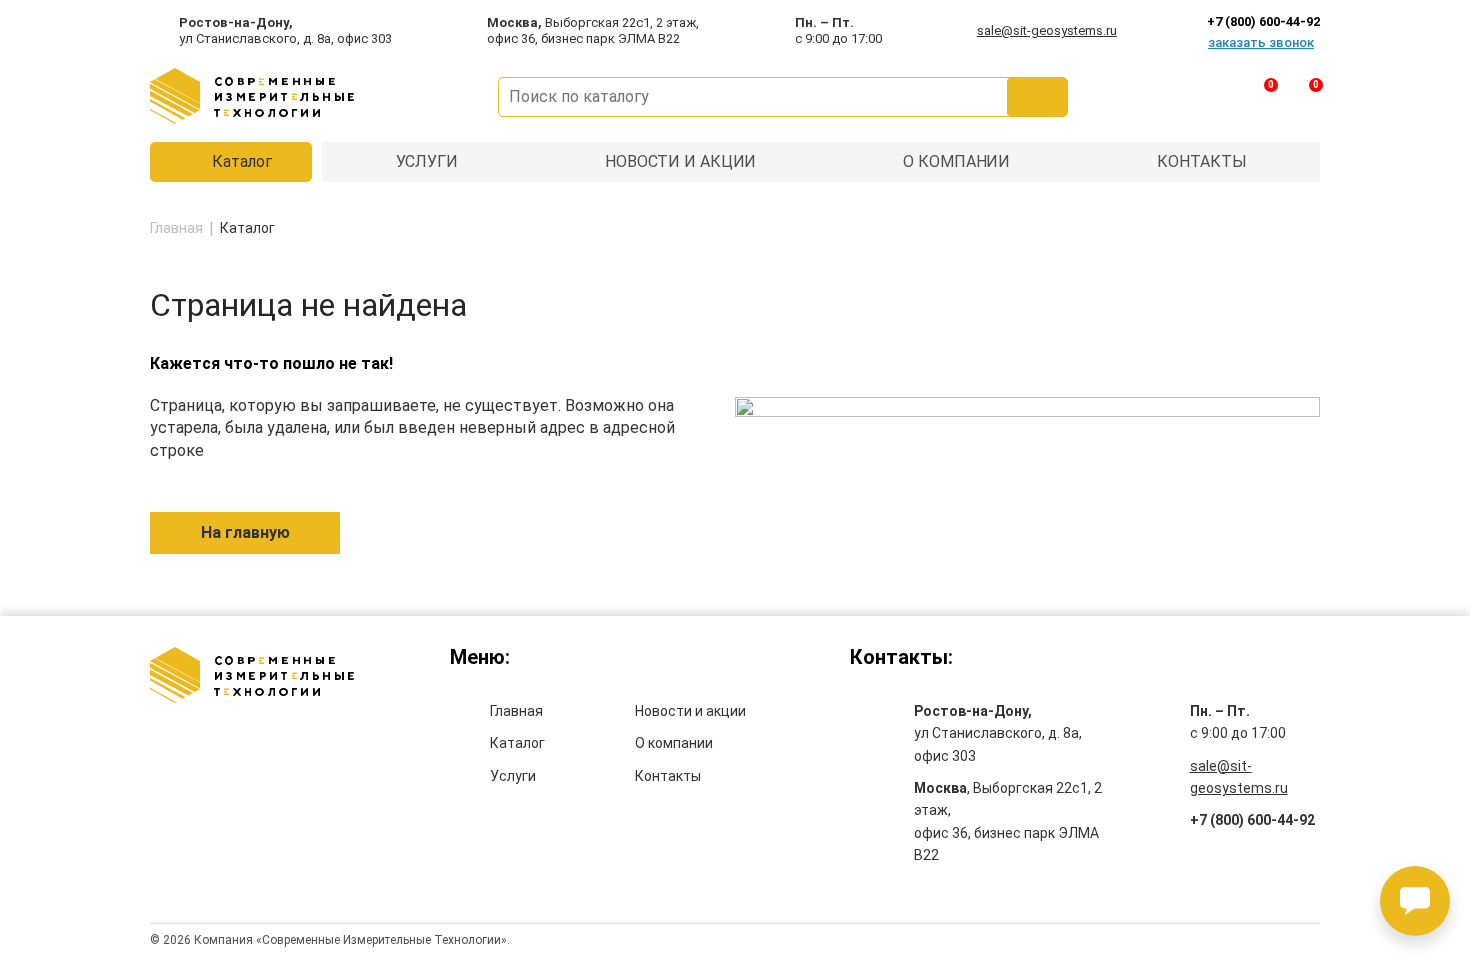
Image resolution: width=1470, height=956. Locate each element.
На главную (245, 532)
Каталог (242, 161)
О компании (674, 743)
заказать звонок (1261, 42)
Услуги (427, 161)
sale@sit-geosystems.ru (1047, 30)
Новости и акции (690, 711)
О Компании (956, 161)
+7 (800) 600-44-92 (1252, 820)
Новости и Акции (680, 161)
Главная (516, 711)
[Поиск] (1037, 97)
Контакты (1201, 161)
